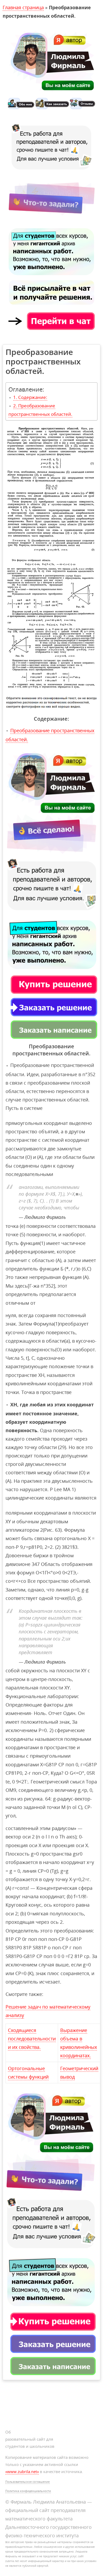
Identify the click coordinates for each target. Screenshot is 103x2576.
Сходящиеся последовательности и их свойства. (32, 2039)
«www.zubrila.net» (22, 2471)
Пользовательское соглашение (27, 2482)
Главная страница (23, 7)
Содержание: (33, 397)
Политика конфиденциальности (28, 2491)
